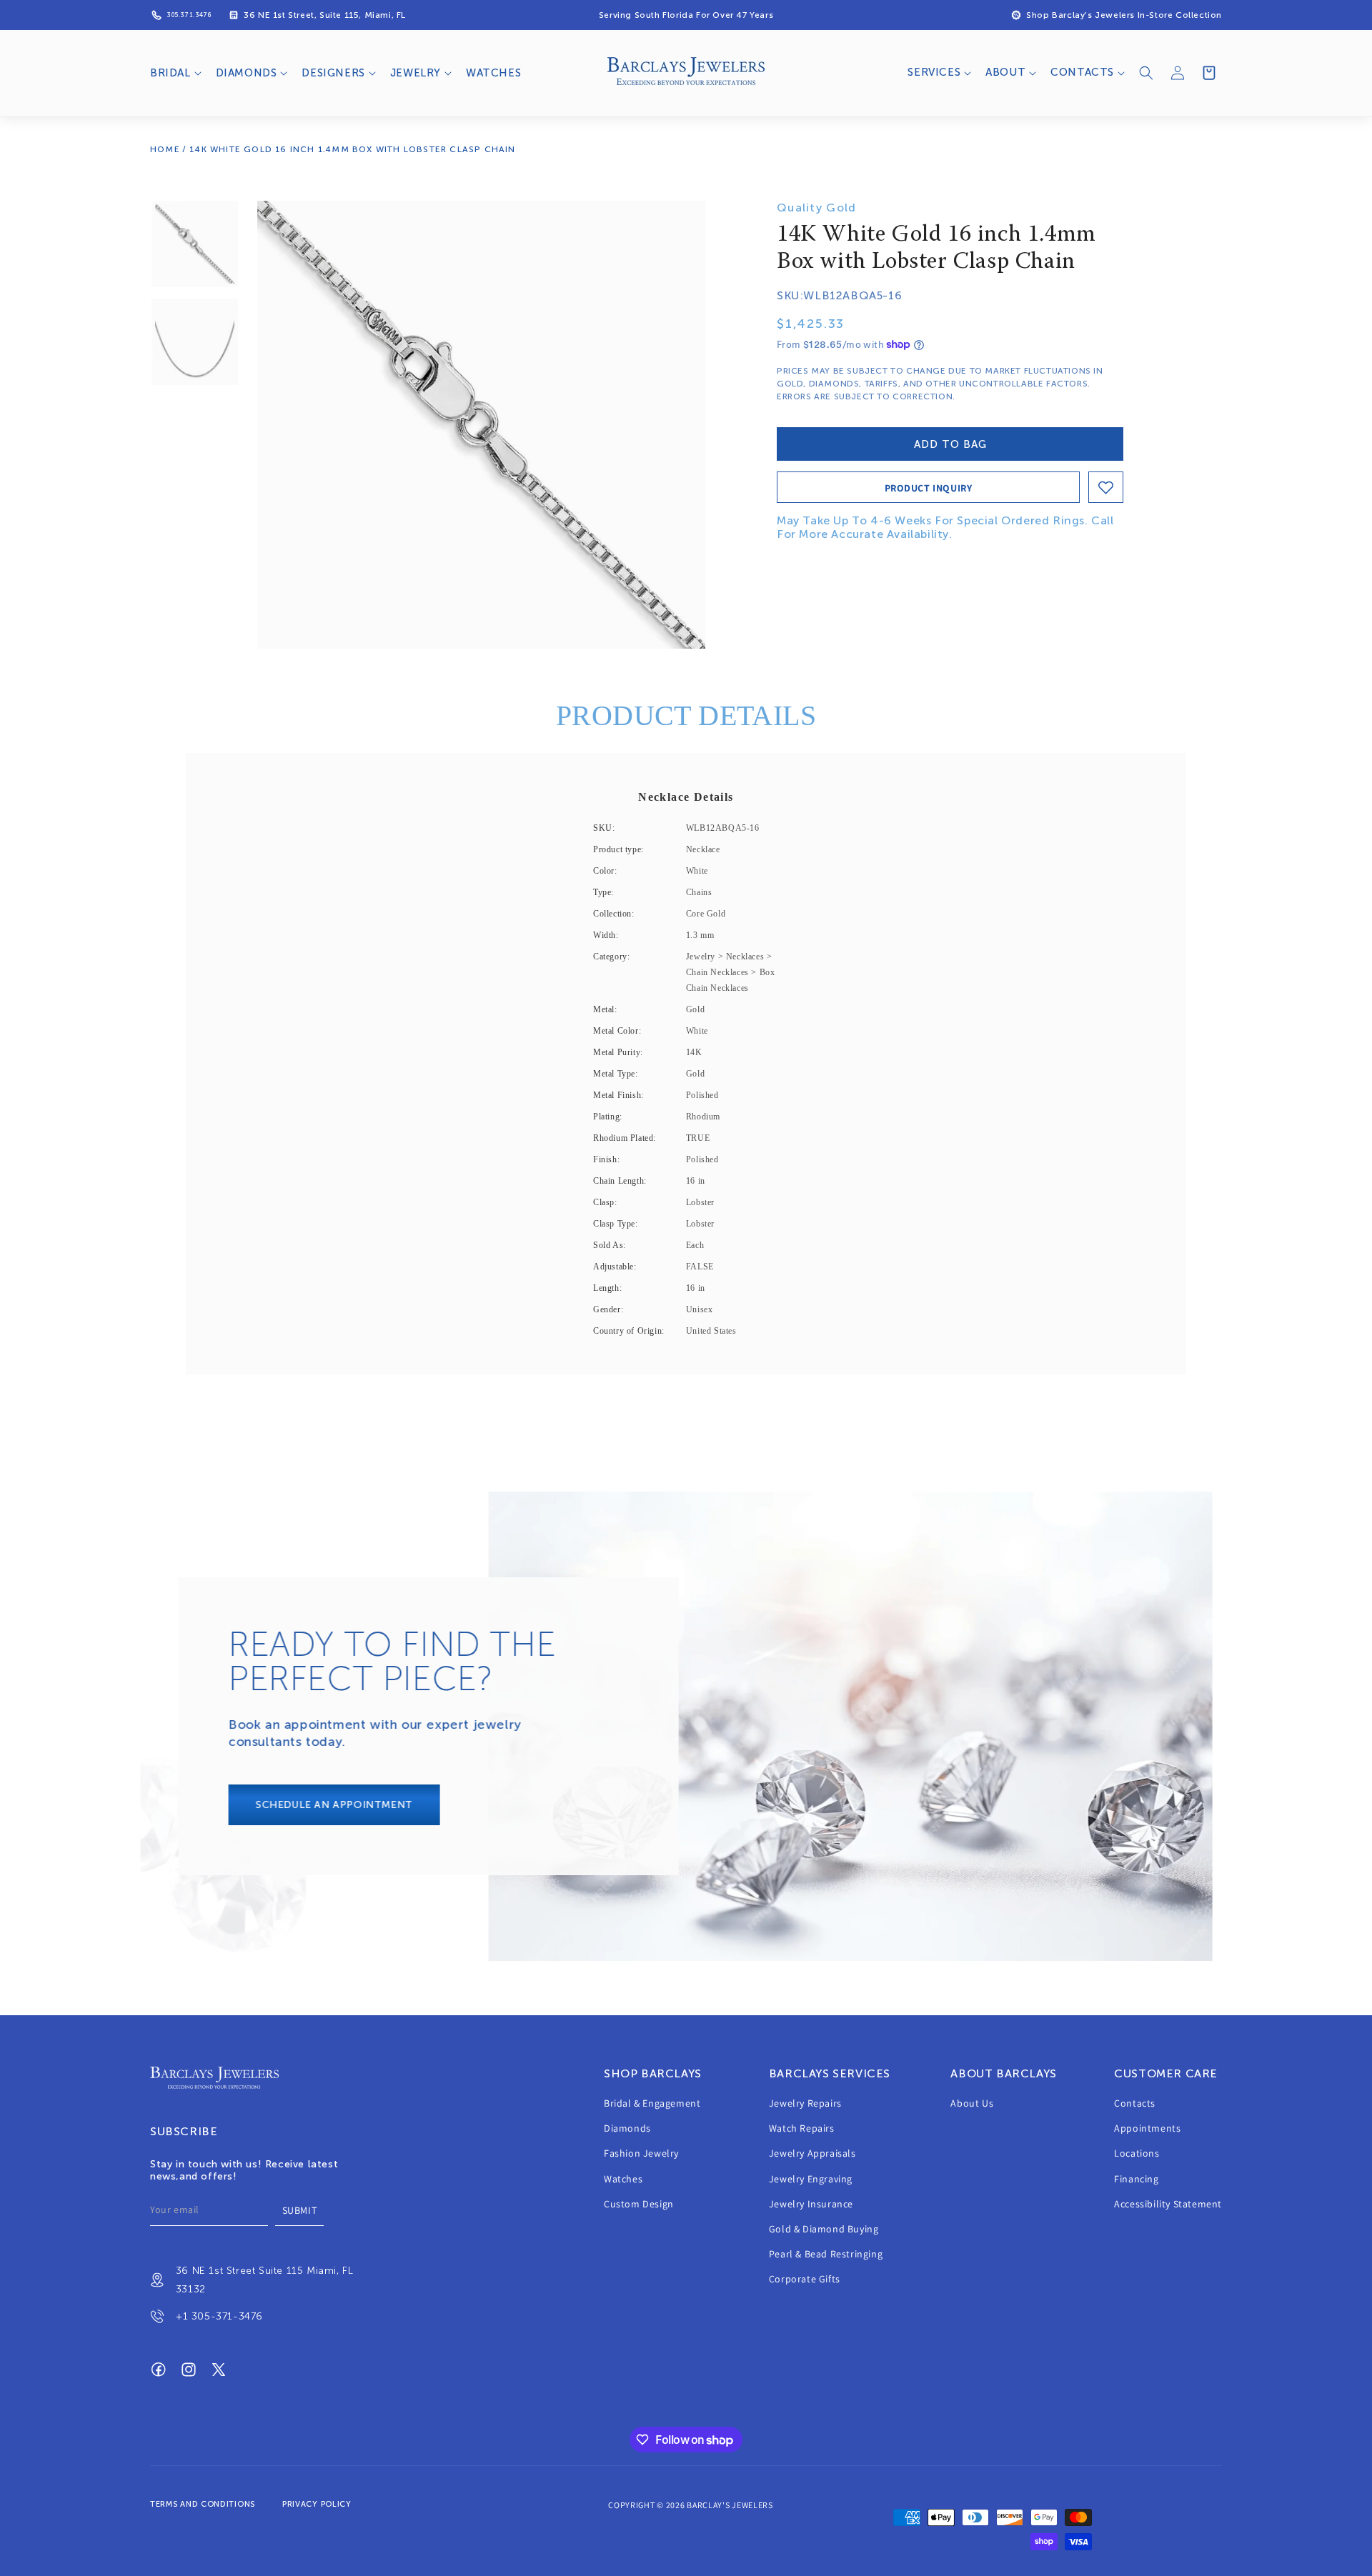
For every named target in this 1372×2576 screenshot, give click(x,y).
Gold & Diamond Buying (824, 2229)
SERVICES (934, 72)
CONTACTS (1082, 72)
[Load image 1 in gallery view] (195, 244)
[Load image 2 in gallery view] (195, 342)
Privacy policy (317, 2504)
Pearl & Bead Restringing (826, 2255)
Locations (1137, 2154)
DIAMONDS (247, 73)
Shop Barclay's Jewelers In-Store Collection (1124, 15)
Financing (1136, 2179)
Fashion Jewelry (641, 2154)
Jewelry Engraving (811, 2179)
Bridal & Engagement (652, 2103)
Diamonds (627, 2129)
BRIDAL (170, 73)
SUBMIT (300, 2210)
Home (165, 149)
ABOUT (1005, 72)
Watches (623, 2179)
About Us (972, 2103)
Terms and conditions (203, 2504)
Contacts (1135, 2103)
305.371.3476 (189, 15)
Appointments (1147, 2129)
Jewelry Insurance (811, 2204)
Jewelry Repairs (805, 2103)
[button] (174, 74)
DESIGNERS (333, 73)
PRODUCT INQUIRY (929, 488)
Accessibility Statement (1168, 2204)
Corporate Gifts (805, 2280)
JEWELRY (416, 73)
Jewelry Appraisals (812, 2154)
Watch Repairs (802, 2129)
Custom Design (639, 2204)
